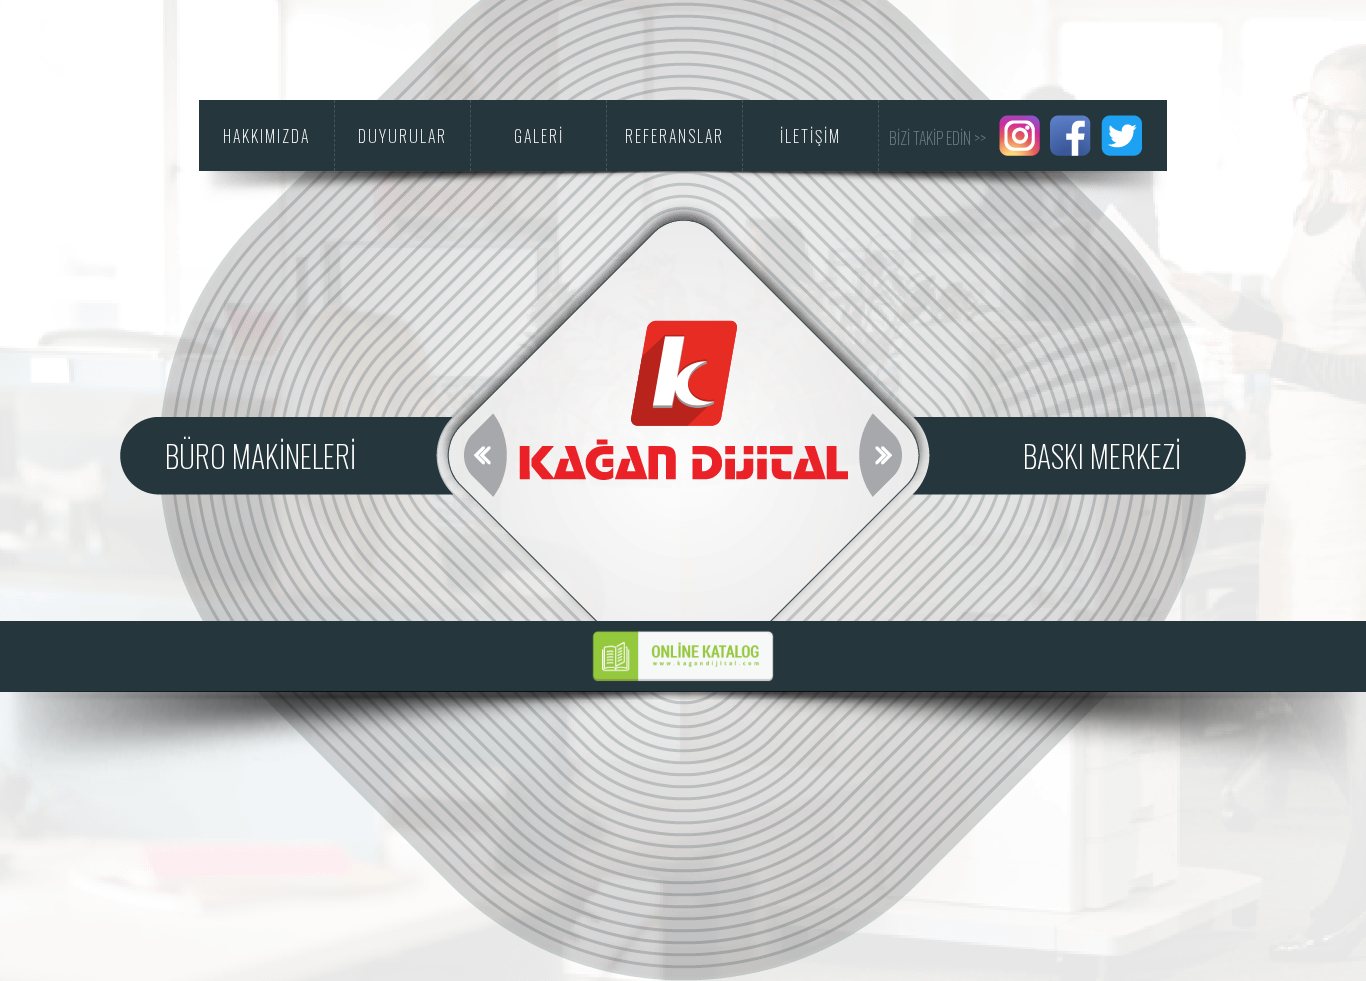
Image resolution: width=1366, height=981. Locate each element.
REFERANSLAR (674, 136)
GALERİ (539, 136)
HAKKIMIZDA (266, 136)
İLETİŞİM (810, 136)
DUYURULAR (402, 136)
